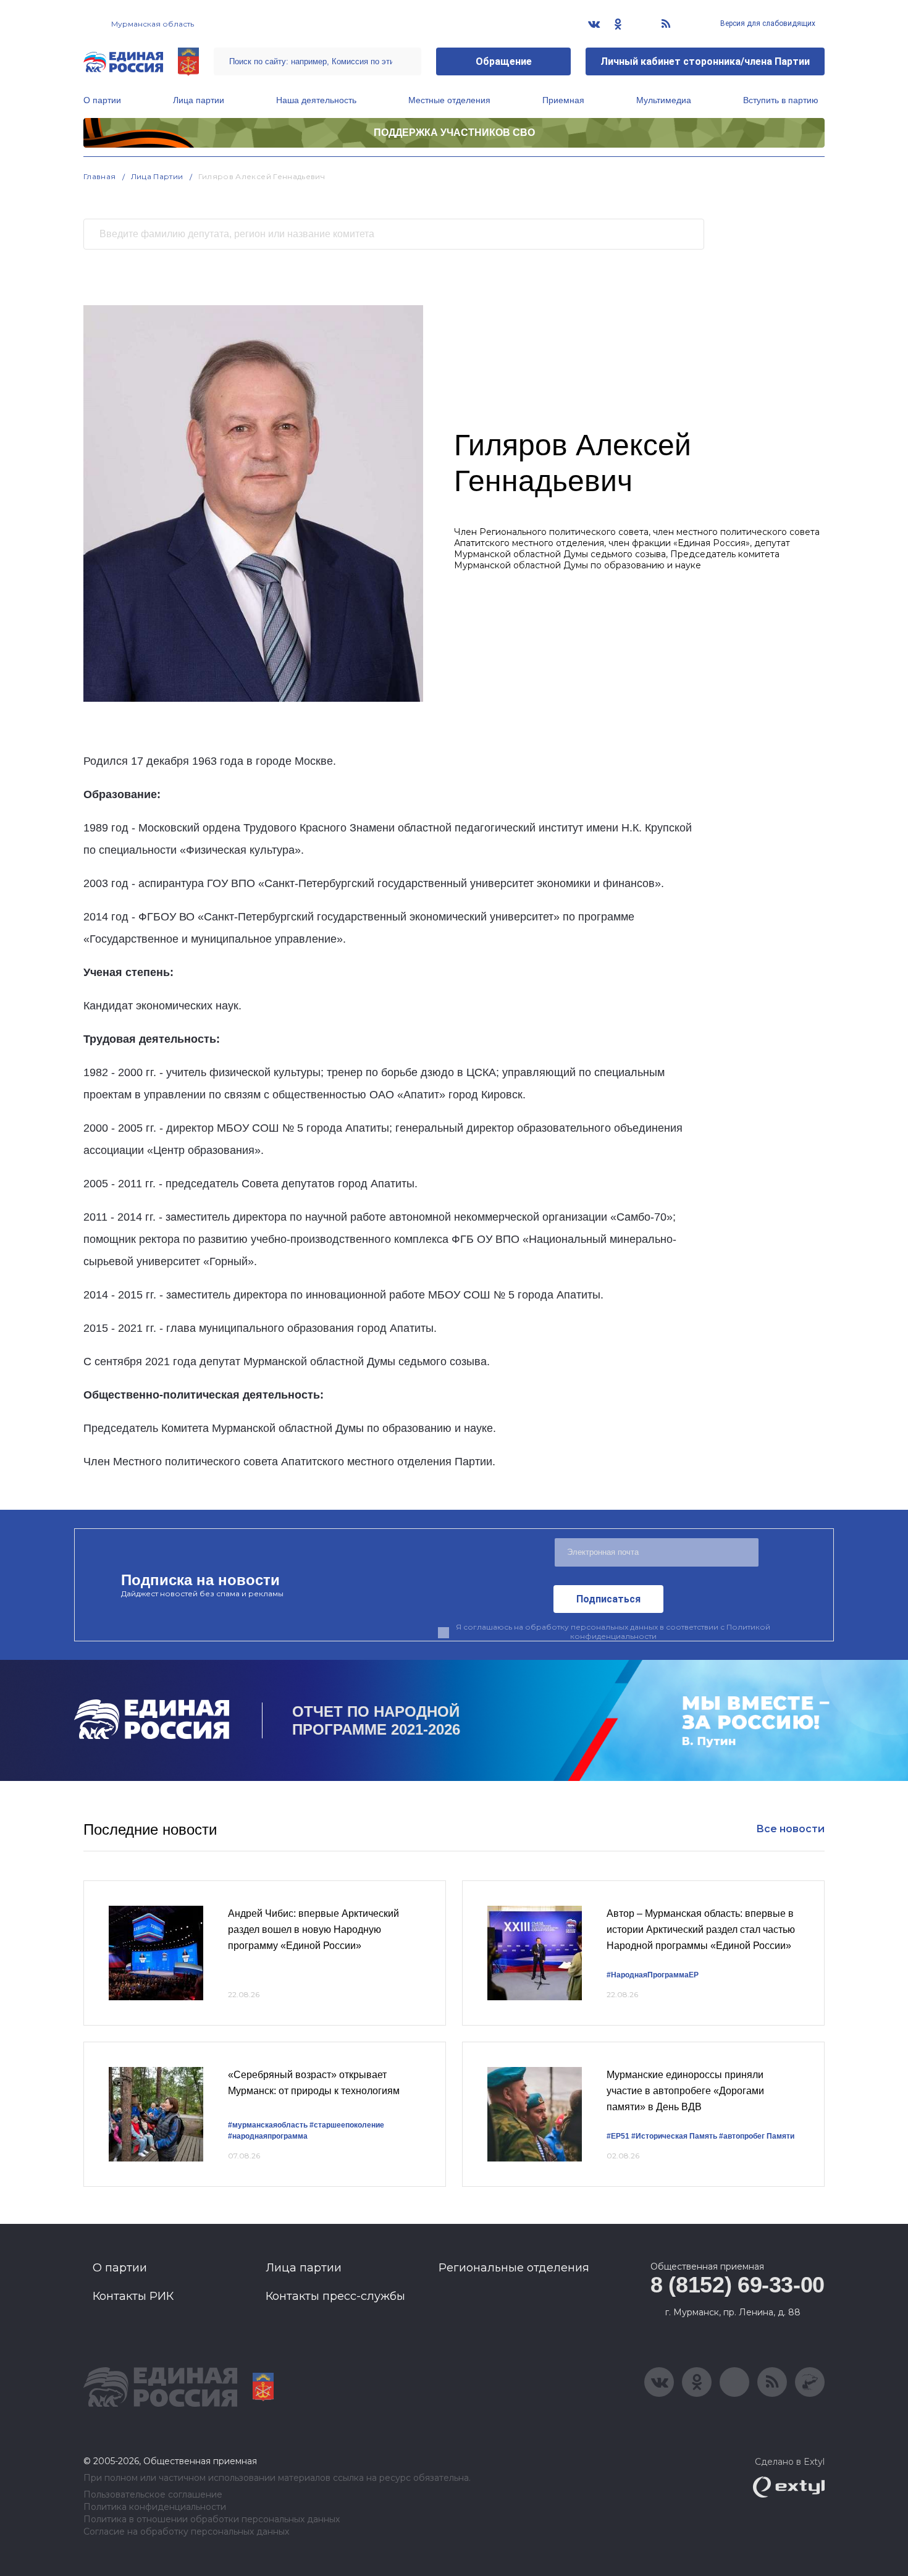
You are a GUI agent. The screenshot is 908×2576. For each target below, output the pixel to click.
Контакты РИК (133, 2296)
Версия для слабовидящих (767, 23)
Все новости (790, 1829)
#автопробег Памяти (757, 2136)
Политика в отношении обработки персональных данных (212, 2519)
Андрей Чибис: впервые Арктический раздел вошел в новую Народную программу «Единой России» (313, 1929)
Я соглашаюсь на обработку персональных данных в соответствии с (613, 1631)
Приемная (563, 100)
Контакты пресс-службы (335, 2296)
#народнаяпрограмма (268, 2136)
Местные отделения (449, 100)
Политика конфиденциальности (155, 2507)
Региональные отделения (514, 2268)
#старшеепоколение (347, 2125)
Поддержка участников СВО (454, 133)
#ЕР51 (618, 2136)
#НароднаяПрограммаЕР (653, 1975)
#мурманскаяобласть (268, 2125)
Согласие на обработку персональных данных (186, 2532)
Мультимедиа (664, 100)
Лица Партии (157, 176)
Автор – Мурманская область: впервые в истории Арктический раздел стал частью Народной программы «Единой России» (701, 1929)
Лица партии (199, 100)
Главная (100, 176)
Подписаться (608, 1599)
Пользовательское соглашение (153, 2495)
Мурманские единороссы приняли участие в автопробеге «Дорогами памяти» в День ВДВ (685, 2090)
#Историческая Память (674, 2136)
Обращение (504, 61)
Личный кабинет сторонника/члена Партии (705, 61)
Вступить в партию (781, 100)
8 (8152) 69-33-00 (738, 2285)
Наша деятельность (316, 100)
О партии (102, 100)
